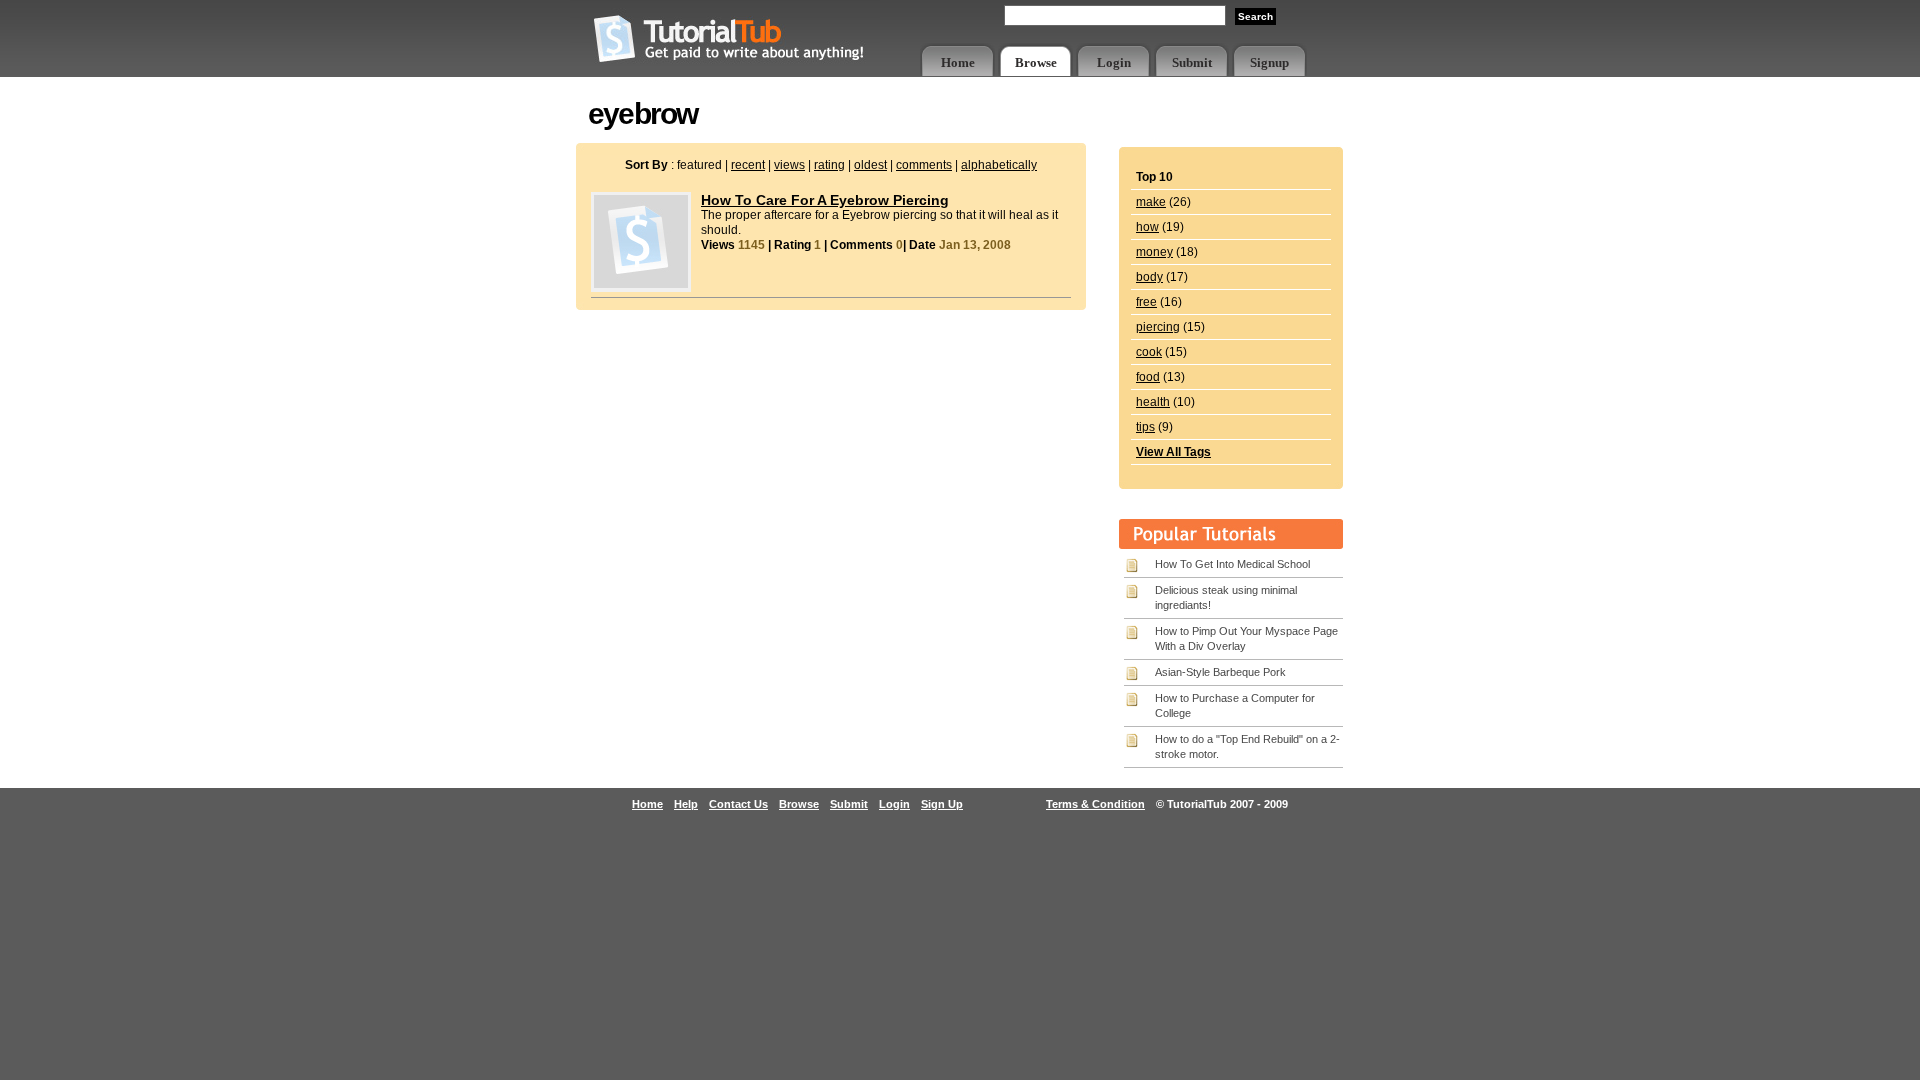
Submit (1192, 62)
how (1147, 227)
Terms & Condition (1095, 804)
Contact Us (738, 804)
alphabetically (999, 165)
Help (686, 804)
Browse (1036, 62)
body (1149, 277)
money (1154, 252)
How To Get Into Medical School (1232, 564)
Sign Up (942, 804)
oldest (870, 165)
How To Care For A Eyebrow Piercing (825, 200)
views (789, 165)
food (1148, 377)
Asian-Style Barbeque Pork (1220, 672)
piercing (1158, 327)
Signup (1269, 62)
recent (748, 165)
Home (958, 62)
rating (829, 165)
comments (924, 165)
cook (1149, 352)
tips (1145, 427)
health (1153, 402)
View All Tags (1173, 452)
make (1151, 202)
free (1146, 302)
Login (1114, 62)
